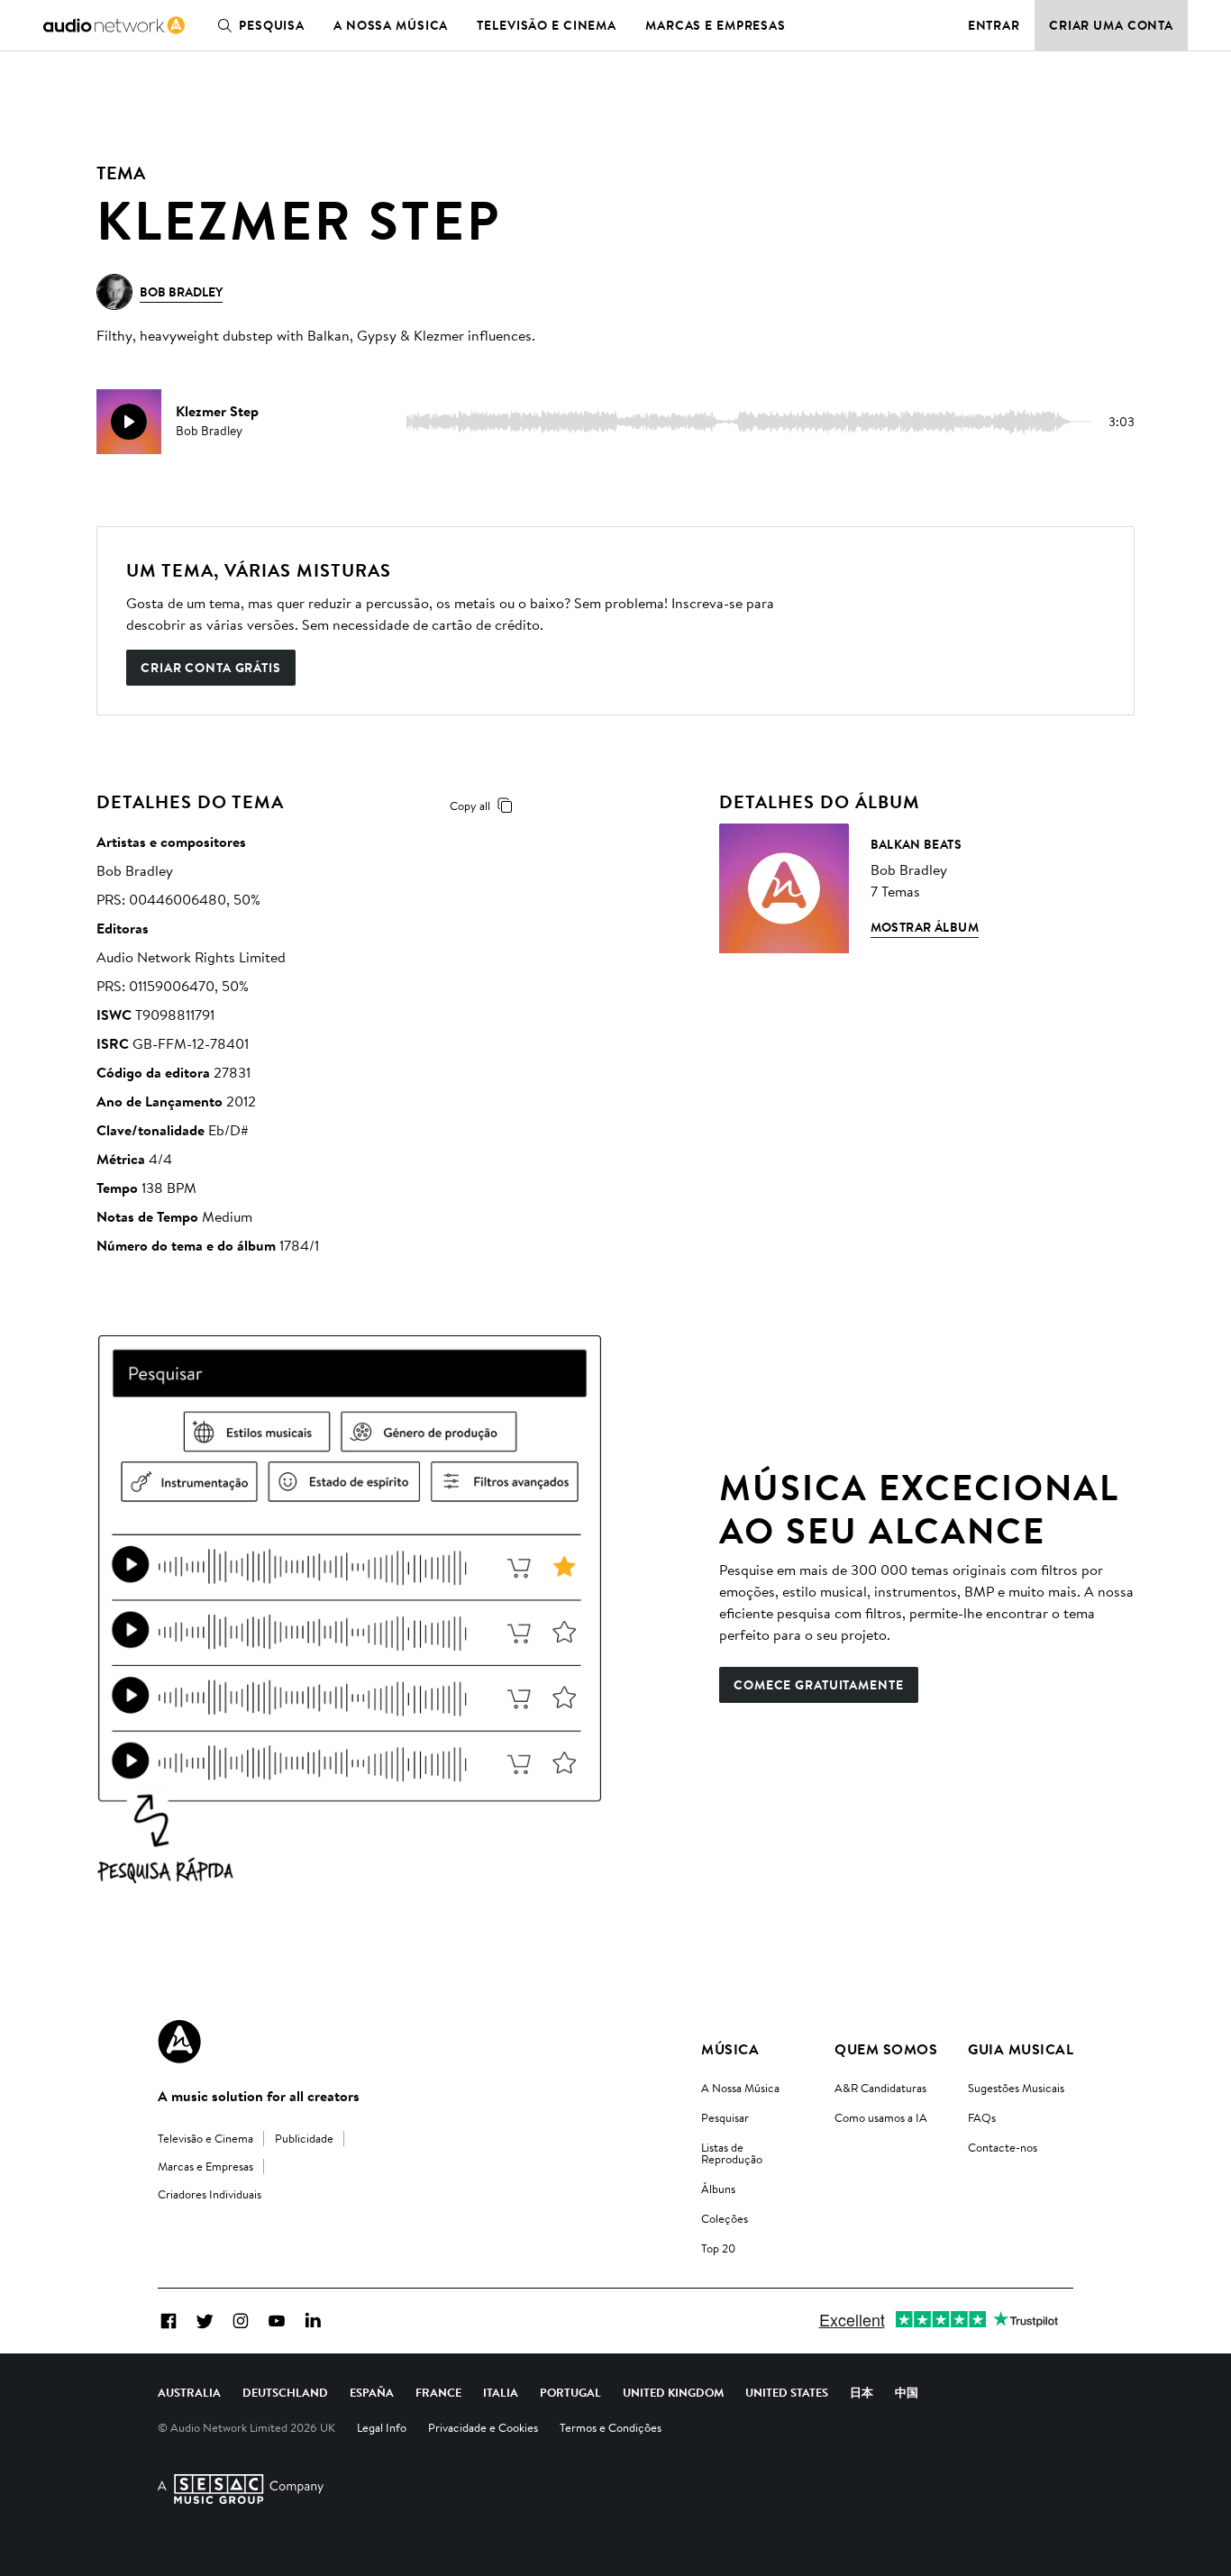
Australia (189, 2392)
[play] (129, 422)
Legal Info (382, 2427)
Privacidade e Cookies (483, 2427)
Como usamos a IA (881, 2117)
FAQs (982, 2117)
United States (787, 2392)
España (372, 2392)
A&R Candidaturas (880, 2088)
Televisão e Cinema (547, 25)
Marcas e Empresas (716, 25)
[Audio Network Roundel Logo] (179, 2042)
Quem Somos (886, 2049)
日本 (862, 2392)
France (438, 2392)
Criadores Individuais (210, 2194)
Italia (501, 2392)
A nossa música (391, 25)
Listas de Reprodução (732, 2153)
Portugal (570, 2392)
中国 (907, 2392)
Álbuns (718, 2189)
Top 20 (718, 2248)
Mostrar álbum (925, 927)
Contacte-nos (1003, 2147)
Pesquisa (272, 25)
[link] (114, 25)
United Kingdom (673, 2392)
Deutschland (285, 2392)
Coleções (725, 2218)
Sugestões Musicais (1016, 2088)
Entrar (994, 25)
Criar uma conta (1111, 25)
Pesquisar (725, 2117)
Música (730, 2049)
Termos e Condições (611, 2427)
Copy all (470, 806)
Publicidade (304, 2138)
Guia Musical (1021, 2049)
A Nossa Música (740, 2088)
